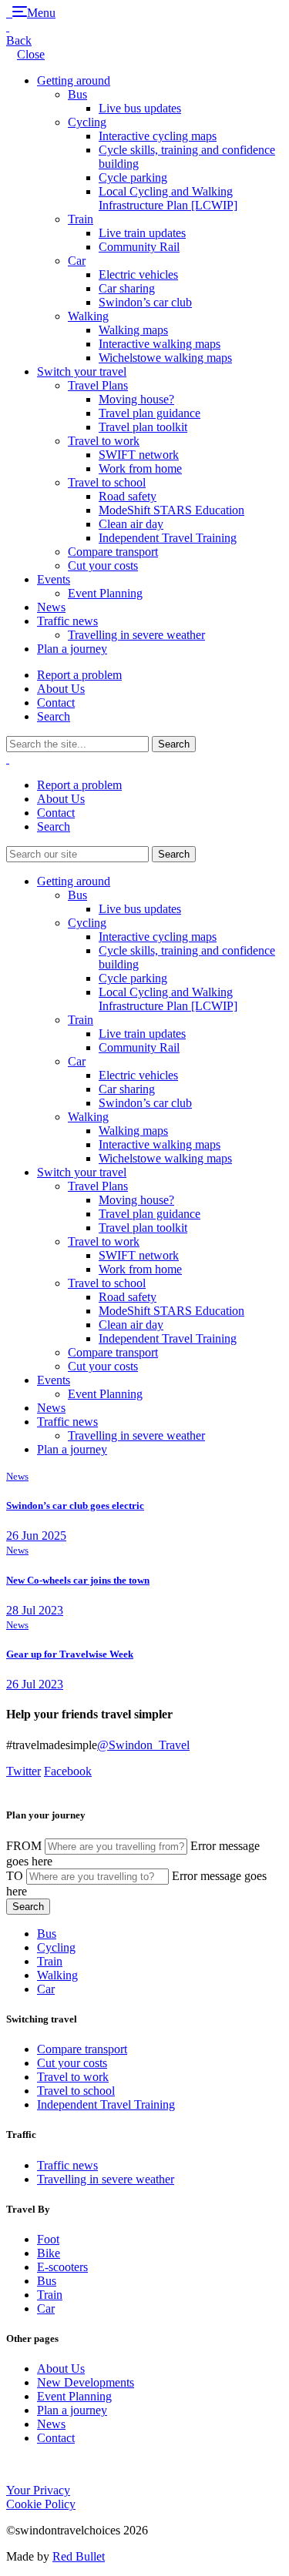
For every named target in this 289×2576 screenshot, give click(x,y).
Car (77, 261)
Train (81, 219)
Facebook (68, 1771)
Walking (88, 316)
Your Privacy (38, 2490)
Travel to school (107, 482)
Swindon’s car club (145, 302)
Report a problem (79, 675)
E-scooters (62, 2267)
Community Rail (139, 247)
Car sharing (127, 288)
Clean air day (131, 524)
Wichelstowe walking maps (165, 358)
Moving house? (136, 399)
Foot (48, 2239)
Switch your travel (82, 371)
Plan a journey (72, 649)
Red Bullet (79, 2556)
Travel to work (104, 441)
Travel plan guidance (150, 413)
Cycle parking (133, 177)
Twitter (24, 1771)
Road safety (128, 496)
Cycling (87, 122)
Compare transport (113, 552)
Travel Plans (98, 385)
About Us (61, 689)
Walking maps (133, 330)
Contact (56, 703)
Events (54, 579)
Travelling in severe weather (136, 635)
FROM (24, 1846)
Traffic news (67, 621)
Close (31, 54)
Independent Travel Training (168, 538)
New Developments (86, 2382)
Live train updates (142, 233)
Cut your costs (103, 565)
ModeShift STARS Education (171, 510)
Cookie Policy (41, 2504)
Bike (49, 2253)
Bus (77, 94)
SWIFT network (139, 455)
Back (19, 40)
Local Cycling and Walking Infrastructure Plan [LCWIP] (168, 198)
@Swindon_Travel (143, 1745)
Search (54, 716)
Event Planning (105, 593)
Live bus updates (140, 108)
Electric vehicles (138, 274)
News (51, 607)
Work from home (140, 468)
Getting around (74, 80)
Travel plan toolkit (143, 427)
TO (15, 1876)
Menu (41, 13)
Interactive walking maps (160, 344)
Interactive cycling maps (158, 136)
